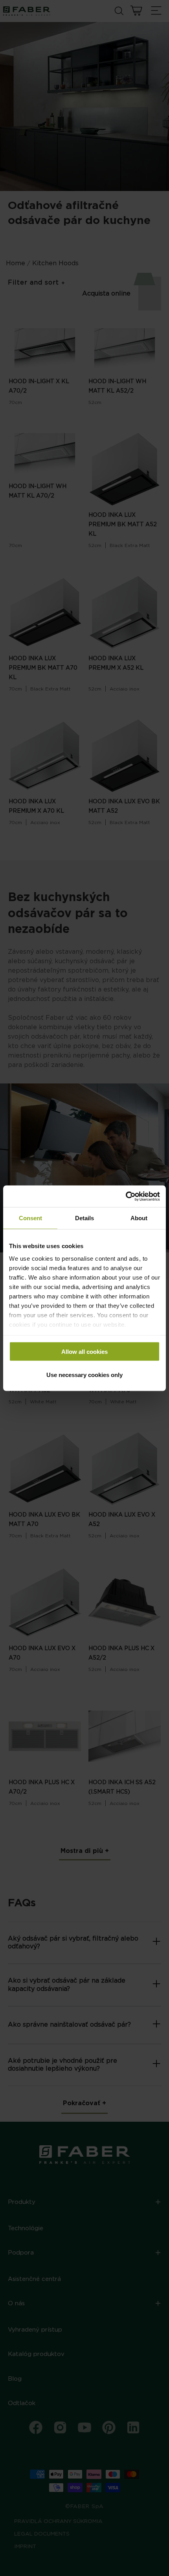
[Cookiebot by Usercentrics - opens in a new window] (126, 1196)
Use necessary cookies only (84, 1374)
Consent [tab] (30, 1218)
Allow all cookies (84, 1352)
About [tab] (139, 1218)
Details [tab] (84, 1218)
